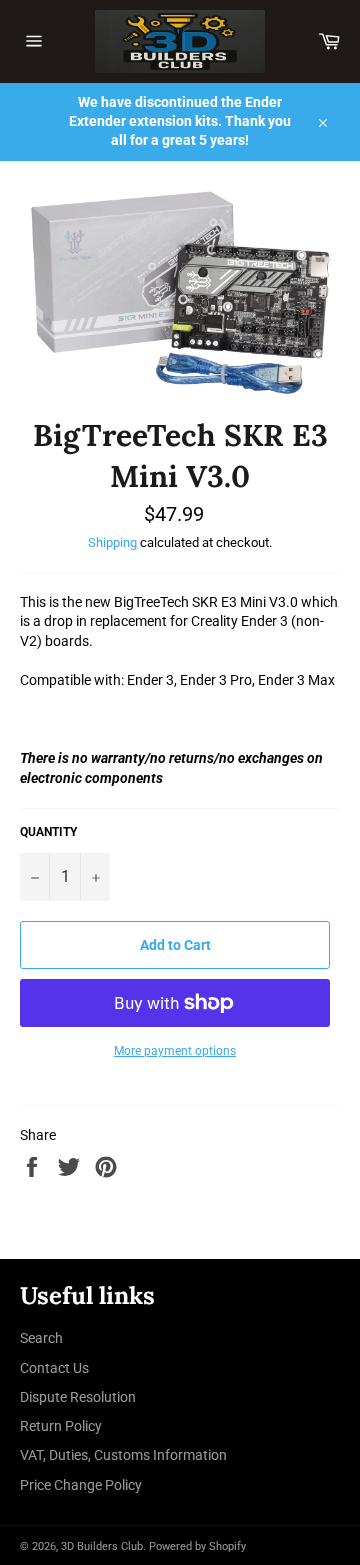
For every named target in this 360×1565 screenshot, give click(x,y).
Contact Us (54, 1368)
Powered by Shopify (197, 1546)
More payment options (175, 1051)
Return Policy (61, 1426)
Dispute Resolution (78, 1397)
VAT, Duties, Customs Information (123, 1455)
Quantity (48, 832)
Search (41, 1338)
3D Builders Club (102, 1546)
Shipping (112, 542)
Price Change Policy (81, 1485)
